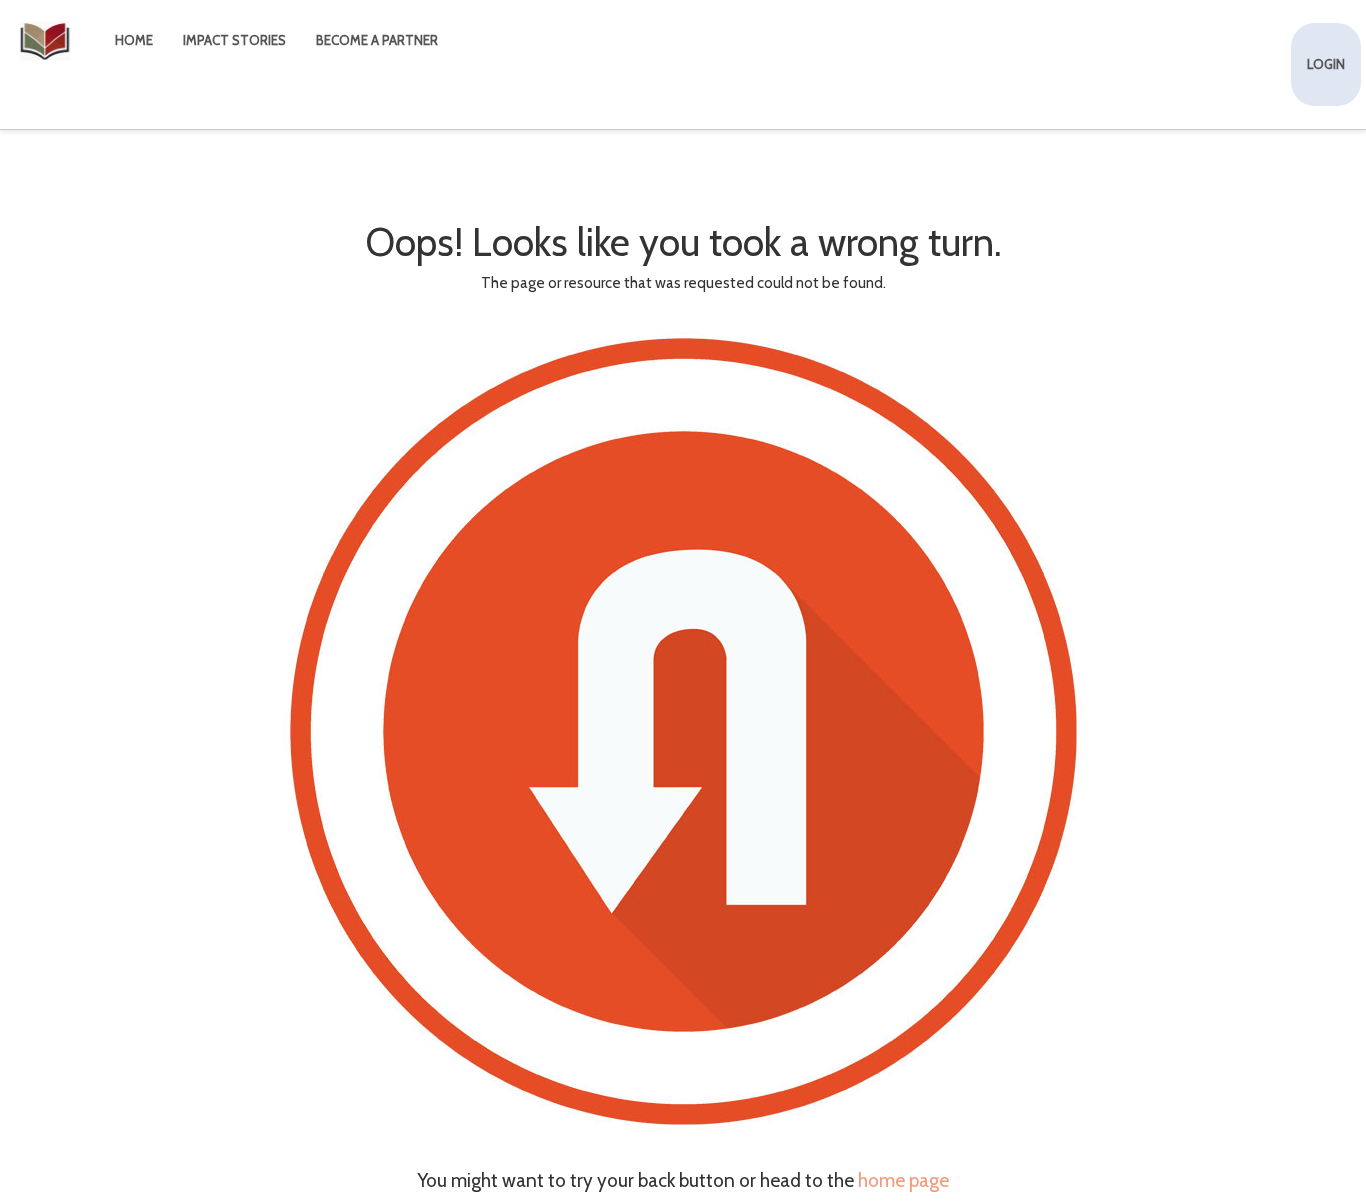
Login (1326, 64)
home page (903, 1180)
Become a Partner (377, 40)
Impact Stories (234, 40)
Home (134, 40)
